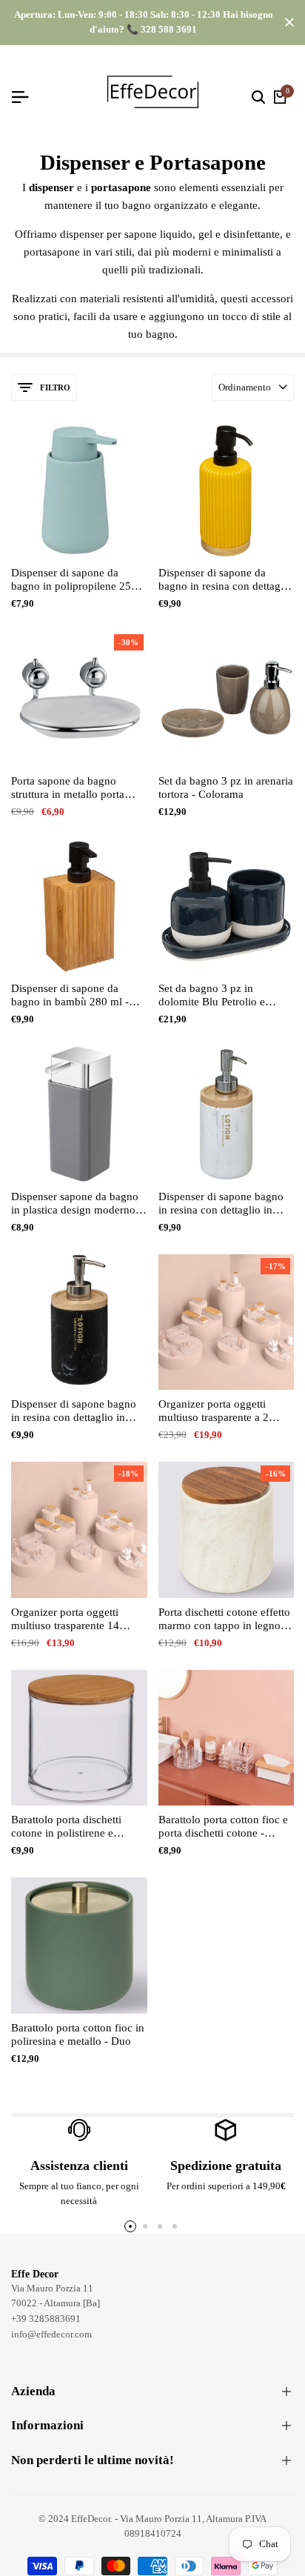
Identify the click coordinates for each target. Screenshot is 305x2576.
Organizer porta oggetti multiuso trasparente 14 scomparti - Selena (65, 1619)
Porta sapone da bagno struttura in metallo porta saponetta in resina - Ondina (76, 788)
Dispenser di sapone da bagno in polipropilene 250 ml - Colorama (74, 580)
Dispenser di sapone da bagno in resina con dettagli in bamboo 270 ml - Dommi (223, 580)
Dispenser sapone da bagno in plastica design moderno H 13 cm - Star (79, 1204)
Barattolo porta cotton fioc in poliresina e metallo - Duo (78, 2034)
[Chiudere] (286, 22)
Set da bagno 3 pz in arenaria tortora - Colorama (226, 788)
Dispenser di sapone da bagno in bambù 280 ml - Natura (70, 995)
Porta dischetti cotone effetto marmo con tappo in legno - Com (224, 1619)
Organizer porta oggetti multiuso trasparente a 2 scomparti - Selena (214, 1411)
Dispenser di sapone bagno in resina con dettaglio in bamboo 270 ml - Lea (221, 1204)
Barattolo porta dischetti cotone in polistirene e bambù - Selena (66, 1827)
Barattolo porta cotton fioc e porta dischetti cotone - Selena (223, 1827)
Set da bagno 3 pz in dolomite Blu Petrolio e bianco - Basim (212, 995)
